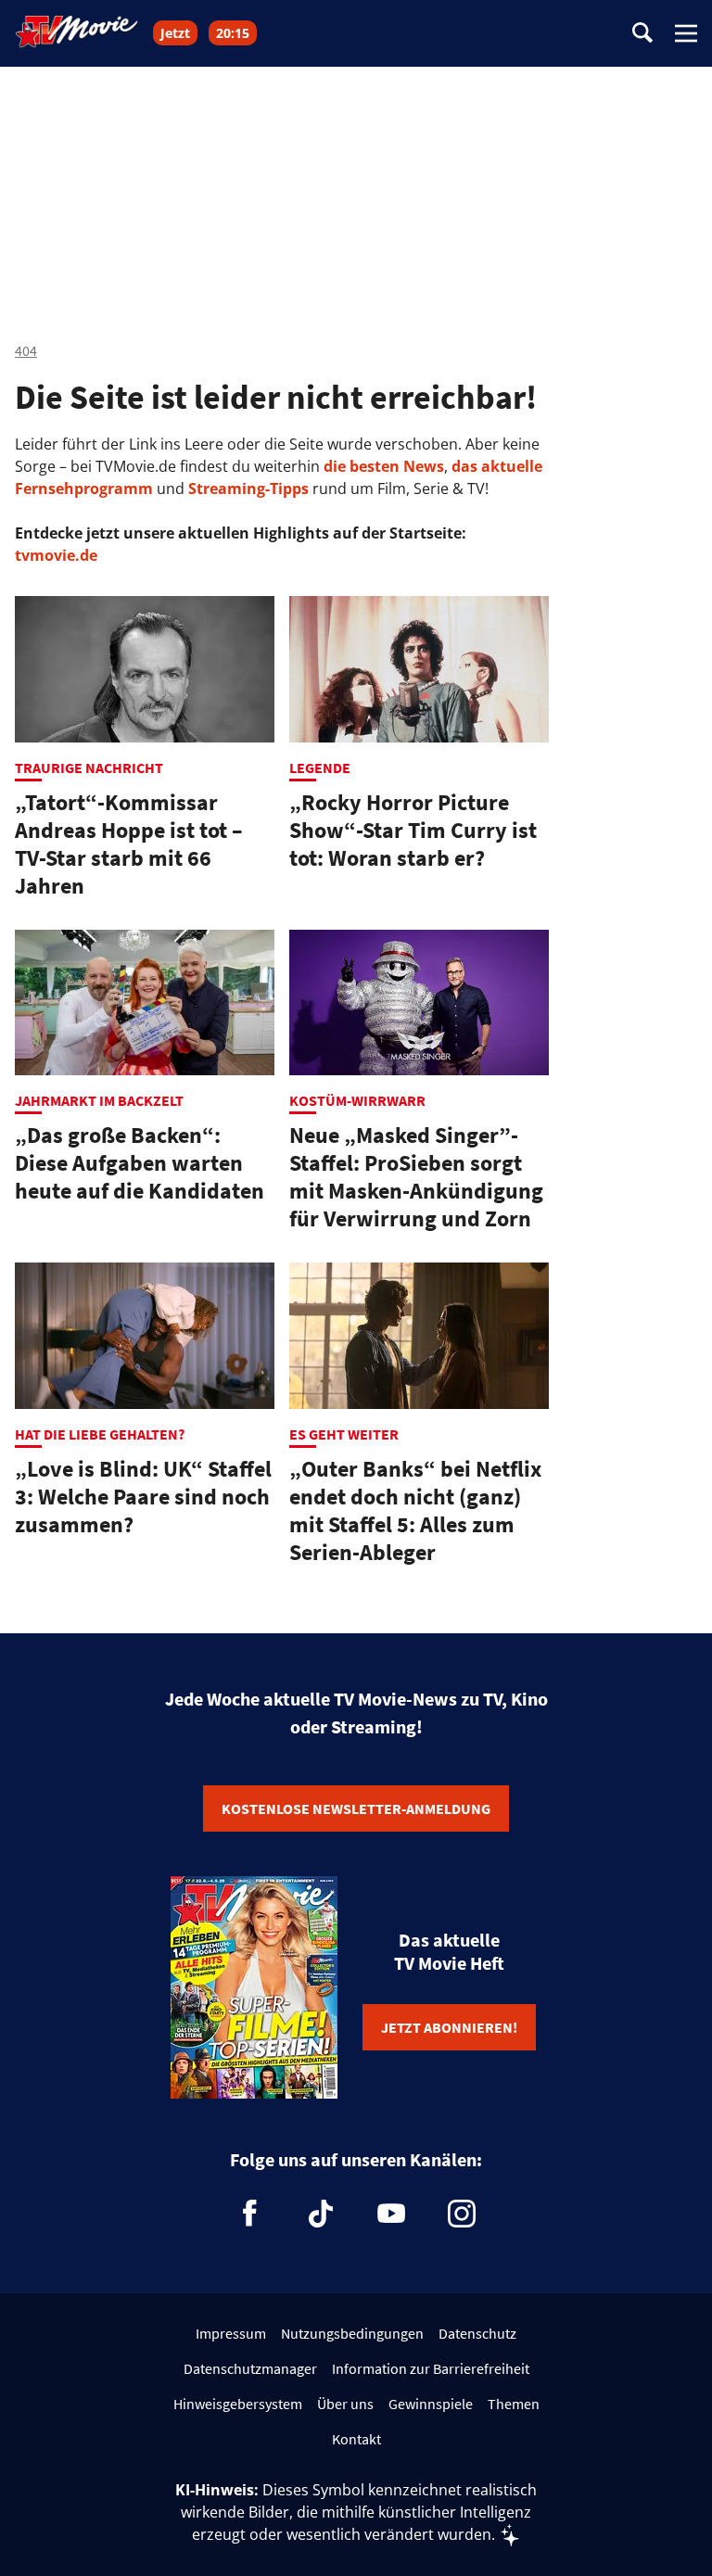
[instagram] (462, 2214)
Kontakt (356, 2439)
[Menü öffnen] (686, 33)
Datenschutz (477, 2333)
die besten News (384, 466)
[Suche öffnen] (642, 34)
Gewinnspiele (431, 2404)
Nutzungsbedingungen (352, 2333)
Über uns (345, 2404)
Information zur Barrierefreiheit (431, 2368)
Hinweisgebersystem (238, 2404)
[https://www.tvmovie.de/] (77, 32)
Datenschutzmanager (250, 2368)
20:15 (233, 33)
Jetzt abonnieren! (449, 2027)
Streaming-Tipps (248, 489)
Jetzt (175, 33)
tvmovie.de (56, 555)
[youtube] (391, 2214)
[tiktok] (321, 2214)
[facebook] (250, 2214)
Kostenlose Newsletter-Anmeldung (356, 1808)
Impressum (231, 2333)
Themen (514, 2404)
